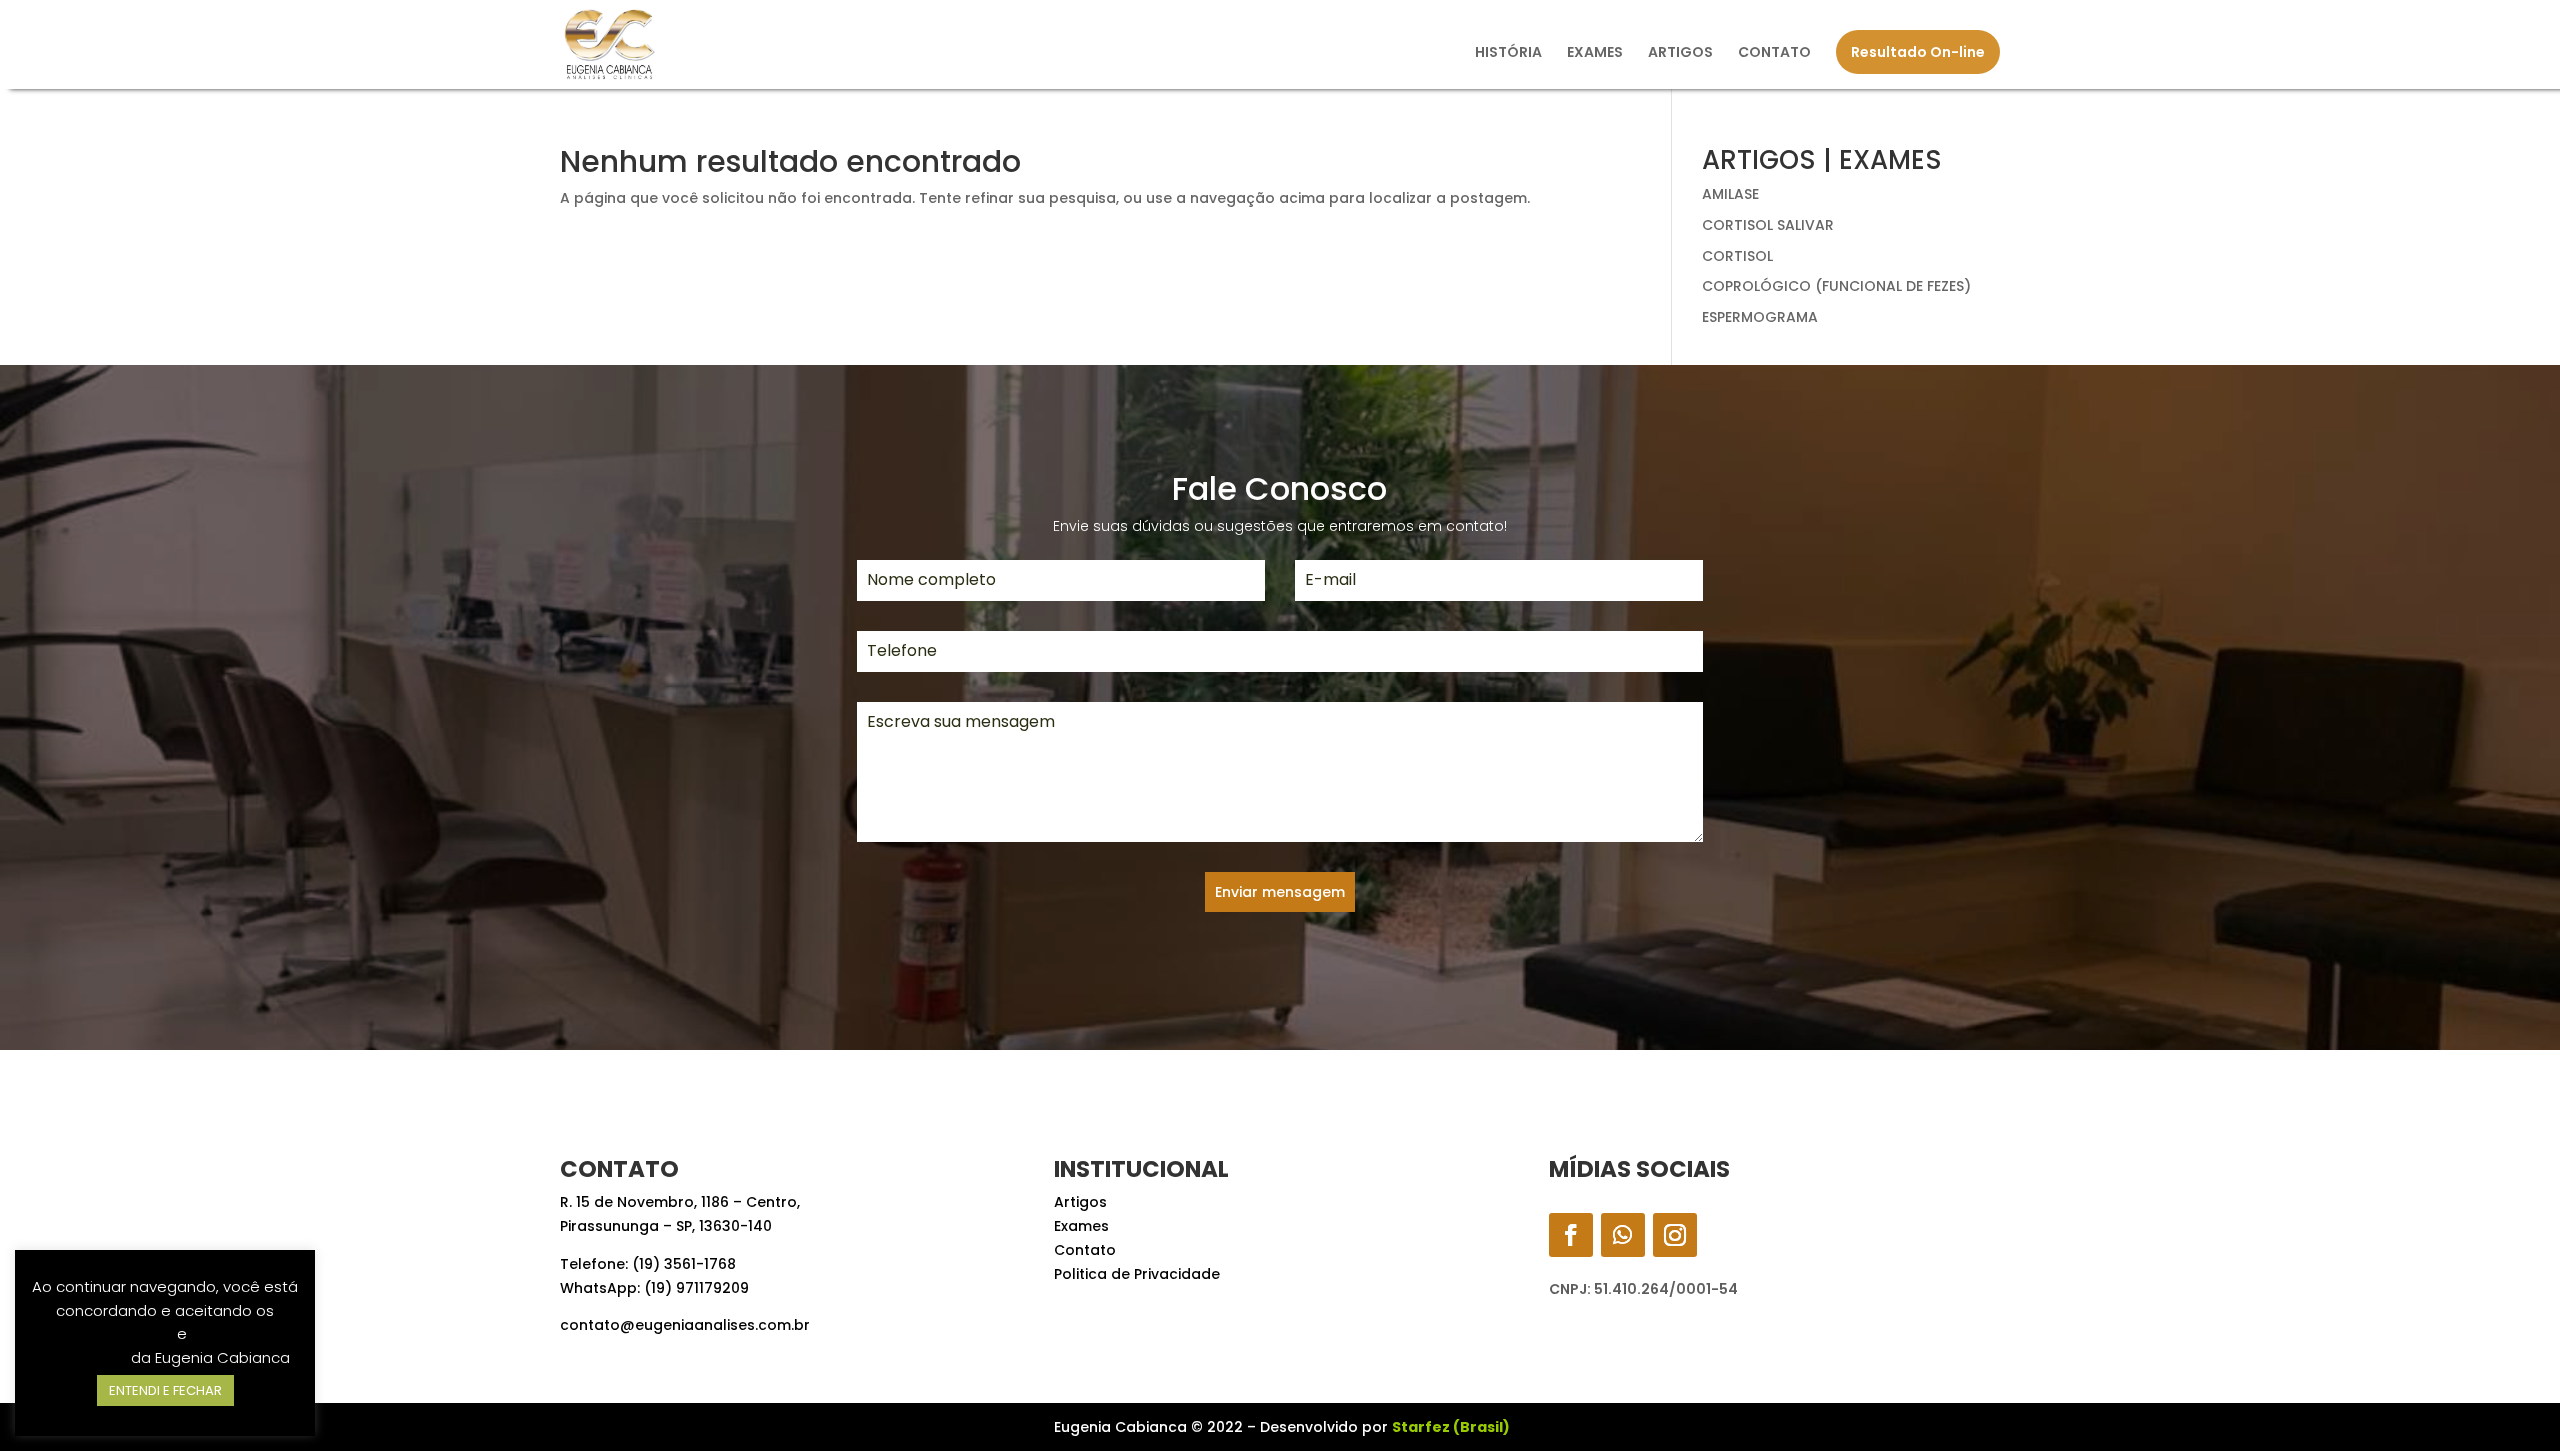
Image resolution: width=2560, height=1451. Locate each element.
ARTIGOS (1680, 53)
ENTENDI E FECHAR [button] (165, 1390)
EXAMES (1595, 53)
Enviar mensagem (1280, 892)
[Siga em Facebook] (1571, 1235)
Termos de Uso (117, 1333)
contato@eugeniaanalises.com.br (685, 1325)
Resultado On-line (1918, 52)
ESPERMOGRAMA (1760, 317)
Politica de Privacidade (1137, 1274)
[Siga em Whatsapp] (1623, 1235)
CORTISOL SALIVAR (1768, 225)
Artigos (1080, 1202)
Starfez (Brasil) (1451, 1427)
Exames (1081, 1226)
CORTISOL (1737, 256)
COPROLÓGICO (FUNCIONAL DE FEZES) (1836, 286)
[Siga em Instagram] (1675, 1235)
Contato (1085, 1250)
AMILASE (1730, 194)
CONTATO (1774, 53)
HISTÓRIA (1508, 53)
